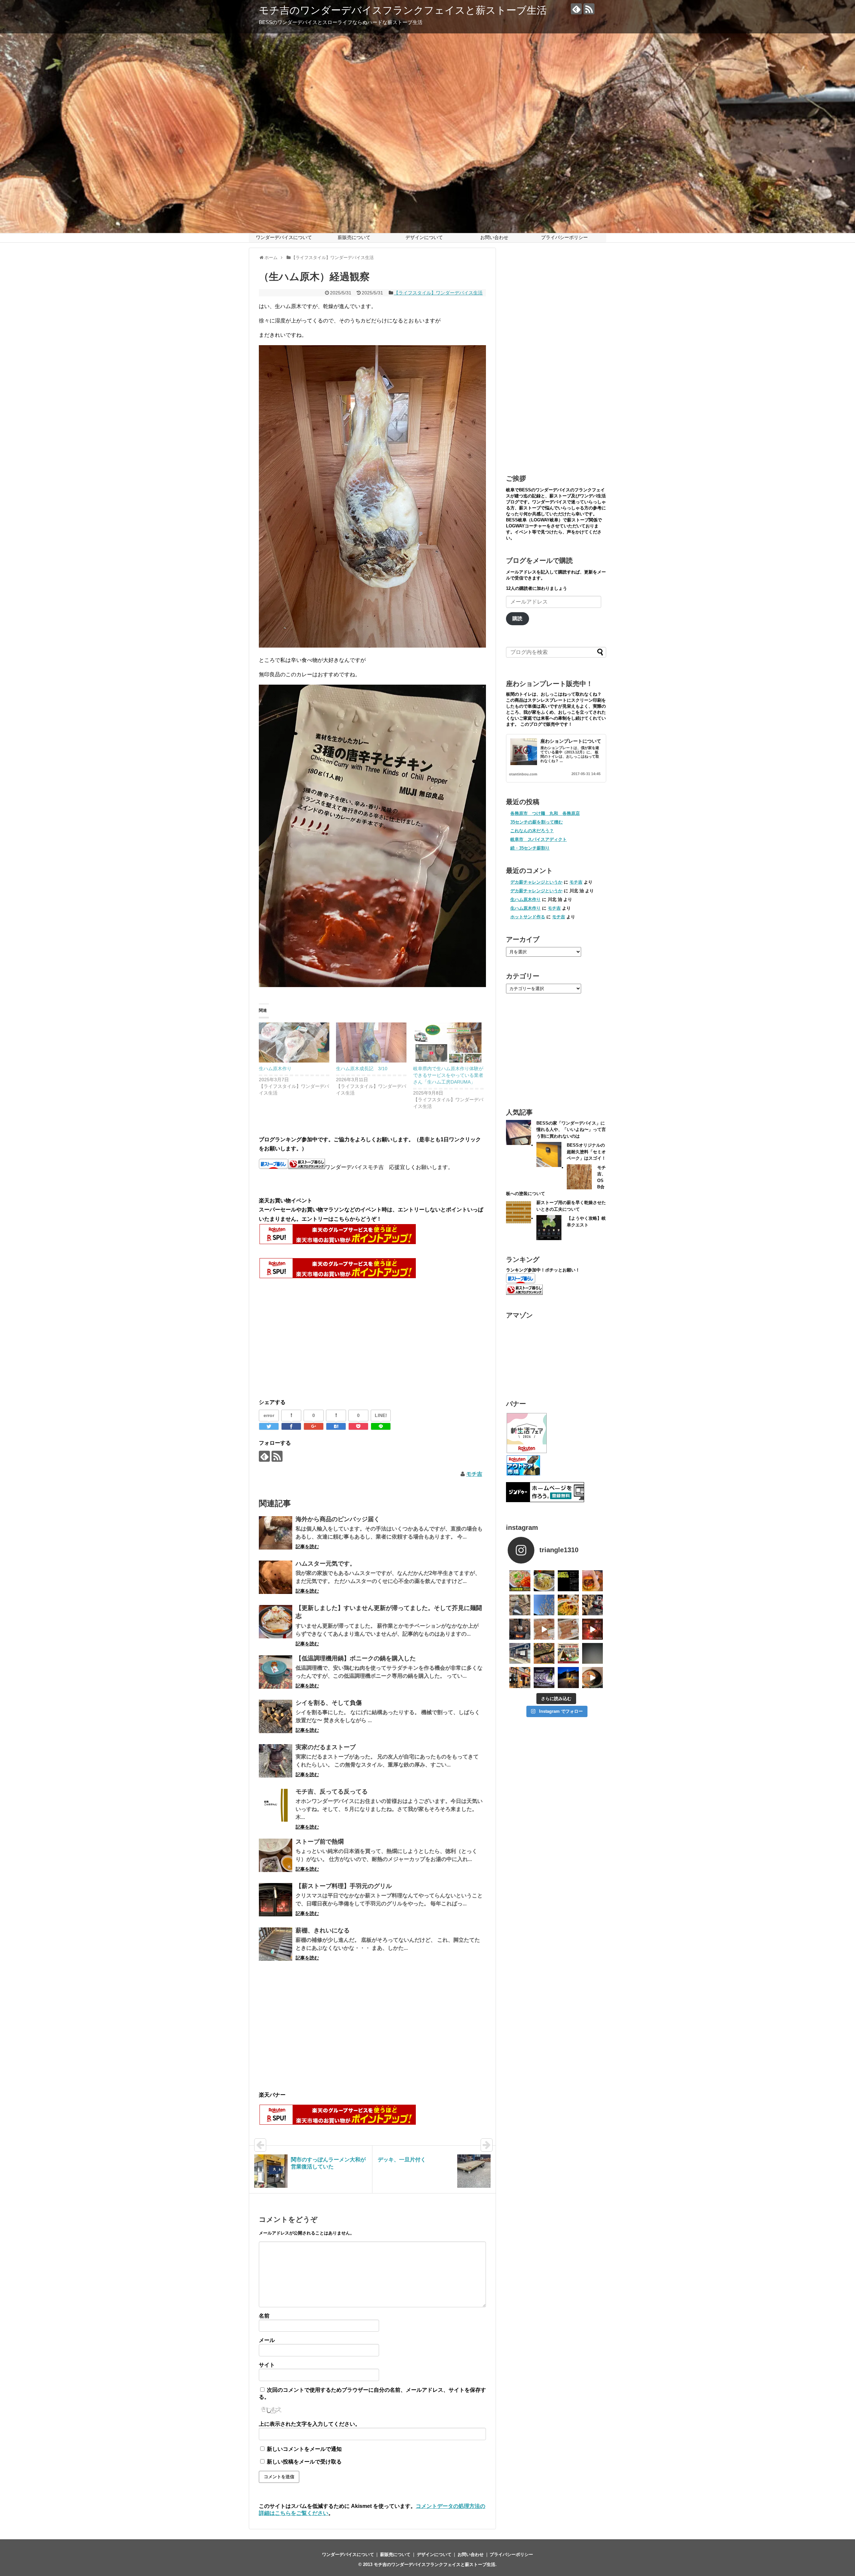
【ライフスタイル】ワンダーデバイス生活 (438, 293)
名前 (264, 2316)
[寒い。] (520, 1629)
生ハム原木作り (275, 1069)
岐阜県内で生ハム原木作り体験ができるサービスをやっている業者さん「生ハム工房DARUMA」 (448, 1075)
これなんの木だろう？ (532, 831)
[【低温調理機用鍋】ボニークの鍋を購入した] (276, 1672)
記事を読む (307, 1547)
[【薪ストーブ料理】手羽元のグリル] (276, 1900)
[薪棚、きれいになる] (276, 1944)
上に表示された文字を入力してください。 (310, 2424)
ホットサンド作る (528, 917)
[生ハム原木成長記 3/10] (371, 1043)
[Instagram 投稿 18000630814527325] (544, 1629)
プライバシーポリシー (564, 237)
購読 (517, 619)
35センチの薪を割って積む (537, 822)
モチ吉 (474, 1474)
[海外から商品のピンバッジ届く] (276, 1533)
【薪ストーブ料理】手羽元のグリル (344, 1886)
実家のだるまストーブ (326, 1747)
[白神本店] (544, 1581)
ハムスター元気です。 (326, 1564)
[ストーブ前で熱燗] (276, 1855)
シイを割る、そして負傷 (329, 1703)
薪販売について (354, 237)
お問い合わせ (494, 237)
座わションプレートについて (571, 741)
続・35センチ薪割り (530, 848)
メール (267, 2340)
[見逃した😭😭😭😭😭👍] (520, 1581)
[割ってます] (593, 1605)
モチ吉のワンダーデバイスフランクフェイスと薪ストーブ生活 (403, 10)
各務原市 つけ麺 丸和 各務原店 (545, 813)
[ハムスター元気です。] (276, 1577)
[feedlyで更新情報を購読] (576, 9)
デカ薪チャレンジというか (536, 882)
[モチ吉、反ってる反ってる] (276, 1805)
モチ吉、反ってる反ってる (332, 1792)
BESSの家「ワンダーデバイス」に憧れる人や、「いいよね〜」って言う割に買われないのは (571, 1130)
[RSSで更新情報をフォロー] (589, 9)
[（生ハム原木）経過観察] (336, 1426)
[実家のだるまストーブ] (276, 1761)
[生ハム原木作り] (294, 1043)
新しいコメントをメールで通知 (304, 2449)
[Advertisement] (315, 1338)
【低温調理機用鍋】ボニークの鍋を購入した (356, 1658)
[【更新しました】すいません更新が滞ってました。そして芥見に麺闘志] (276, 1622)
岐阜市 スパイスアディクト (539, 839)
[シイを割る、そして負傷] (276, 1716)
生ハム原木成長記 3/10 (362, 1069)
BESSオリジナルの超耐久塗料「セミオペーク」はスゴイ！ (586, 1152)
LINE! (381, 1415)
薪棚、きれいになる (323, 1930)
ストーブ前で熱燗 (320, 1842)
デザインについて (424, 237)
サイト (267, 2365)
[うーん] (568, 1581)
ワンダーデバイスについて (284, 237)
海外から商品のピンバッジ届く (338, 1519)
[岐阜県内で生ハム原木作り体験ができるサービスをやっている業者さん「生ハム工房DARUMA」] (448, 1043)
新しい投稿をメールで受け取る (304, 2462)
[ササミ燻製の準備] (568, 1629)
